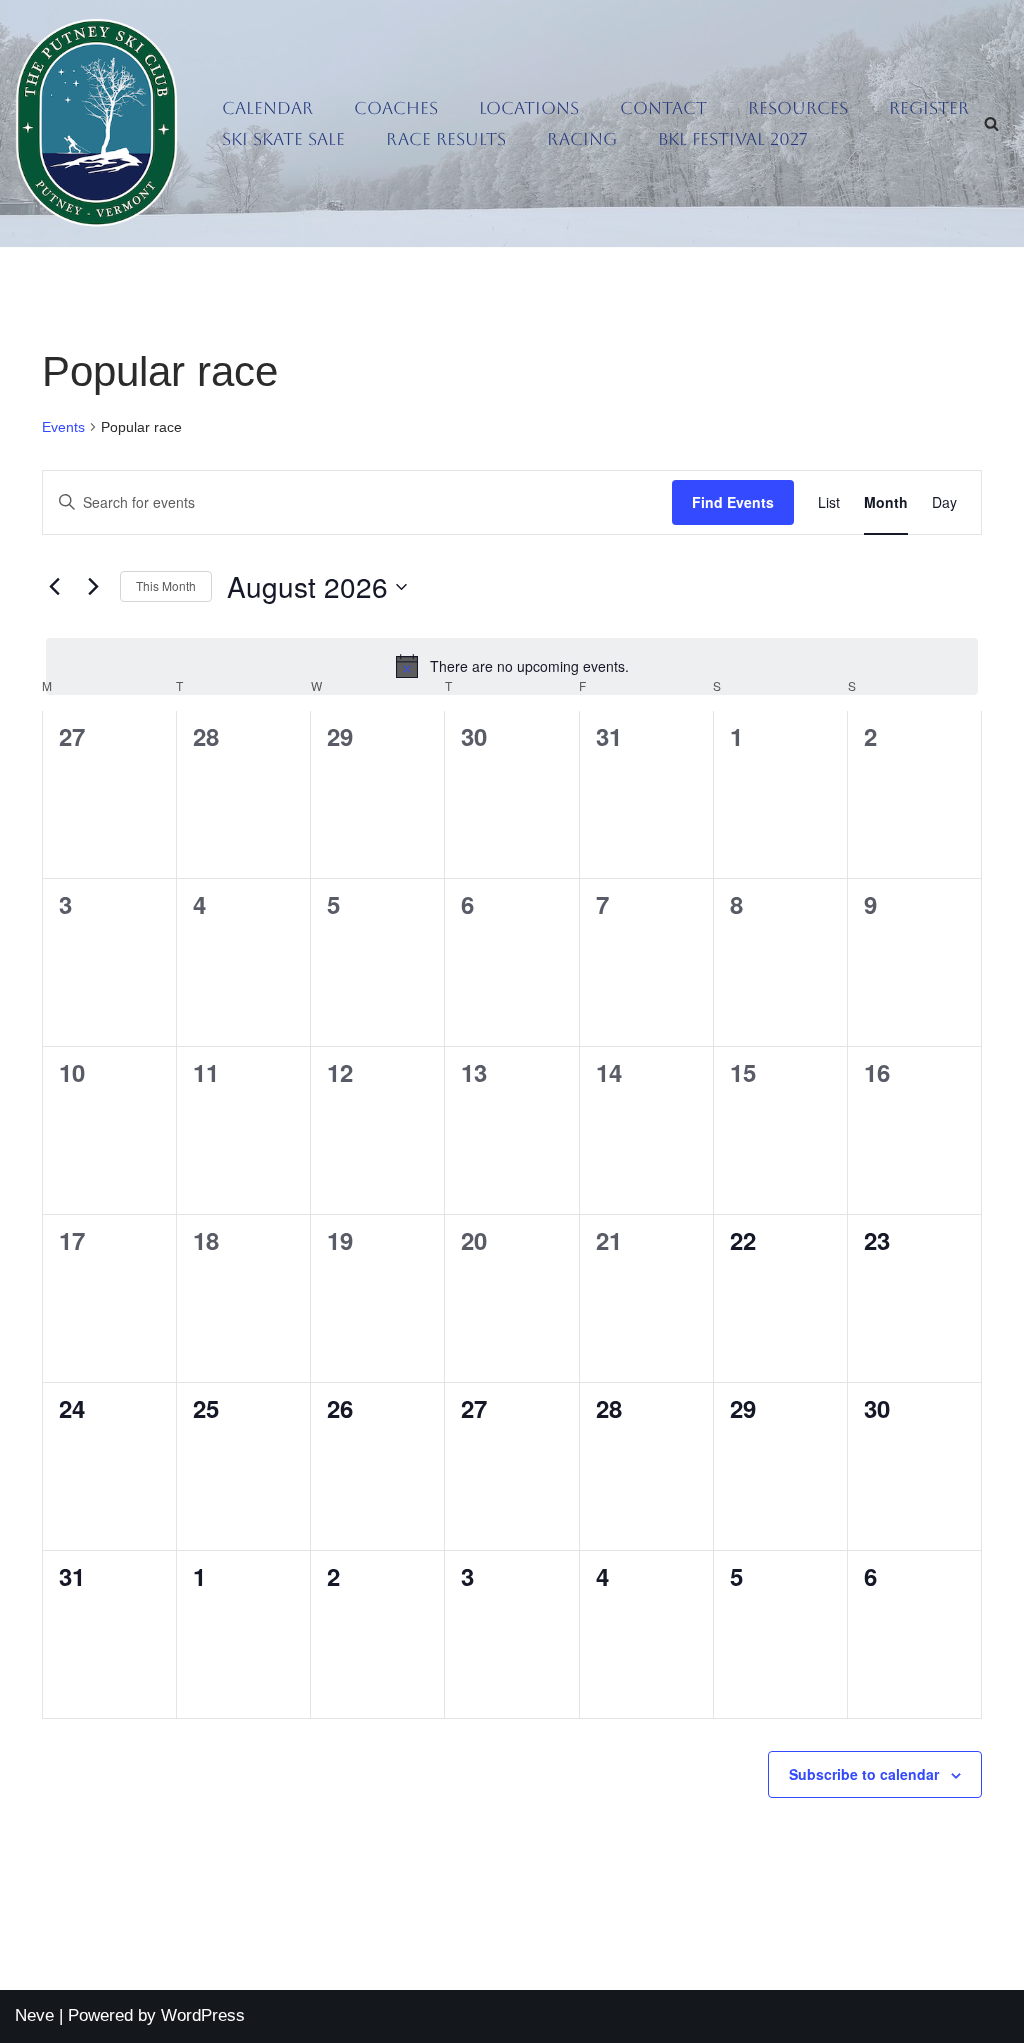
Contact (663, 108)
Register (929, 108)
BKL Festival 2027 (733, 139)
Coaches (396, 108)
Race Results (446, 139)
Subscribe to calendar (864, 1774)
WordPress (203, 2015)
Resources (798, 108)
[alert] (512, 666)
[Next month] (93, 587)
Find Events (733, 502)
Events (63, 427)
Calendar (267, 108)
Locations (529, 108)
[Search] (991, 123)
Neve (34, 2015)
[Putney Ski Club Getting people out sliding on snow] (101, 123)
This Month (166, 585)
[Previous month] (54, 587)
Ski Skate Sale (283, 139)
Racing (582, 139)
